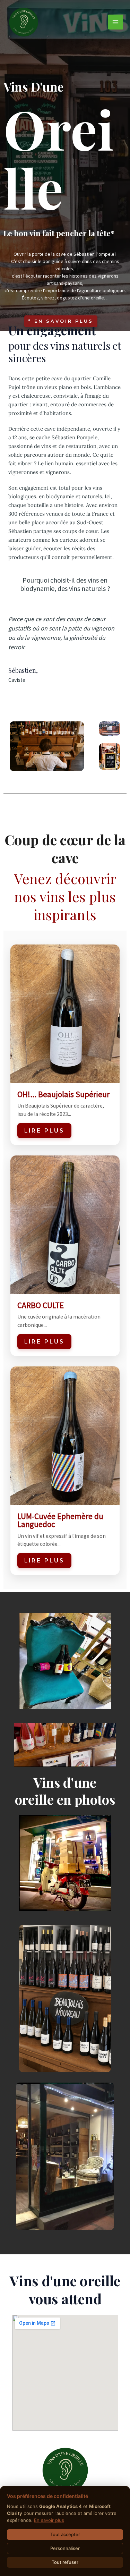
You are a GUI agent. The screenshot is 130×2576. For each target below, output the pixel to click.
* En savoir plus (61, 321)
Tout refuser (65, 2562)
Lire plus (44, 1131)
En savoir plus (49, 2520)
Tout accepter (65, 2534)
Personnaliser (65, 2548)
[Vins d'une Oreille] (24, 22)
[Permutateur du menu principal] (116, 22)
